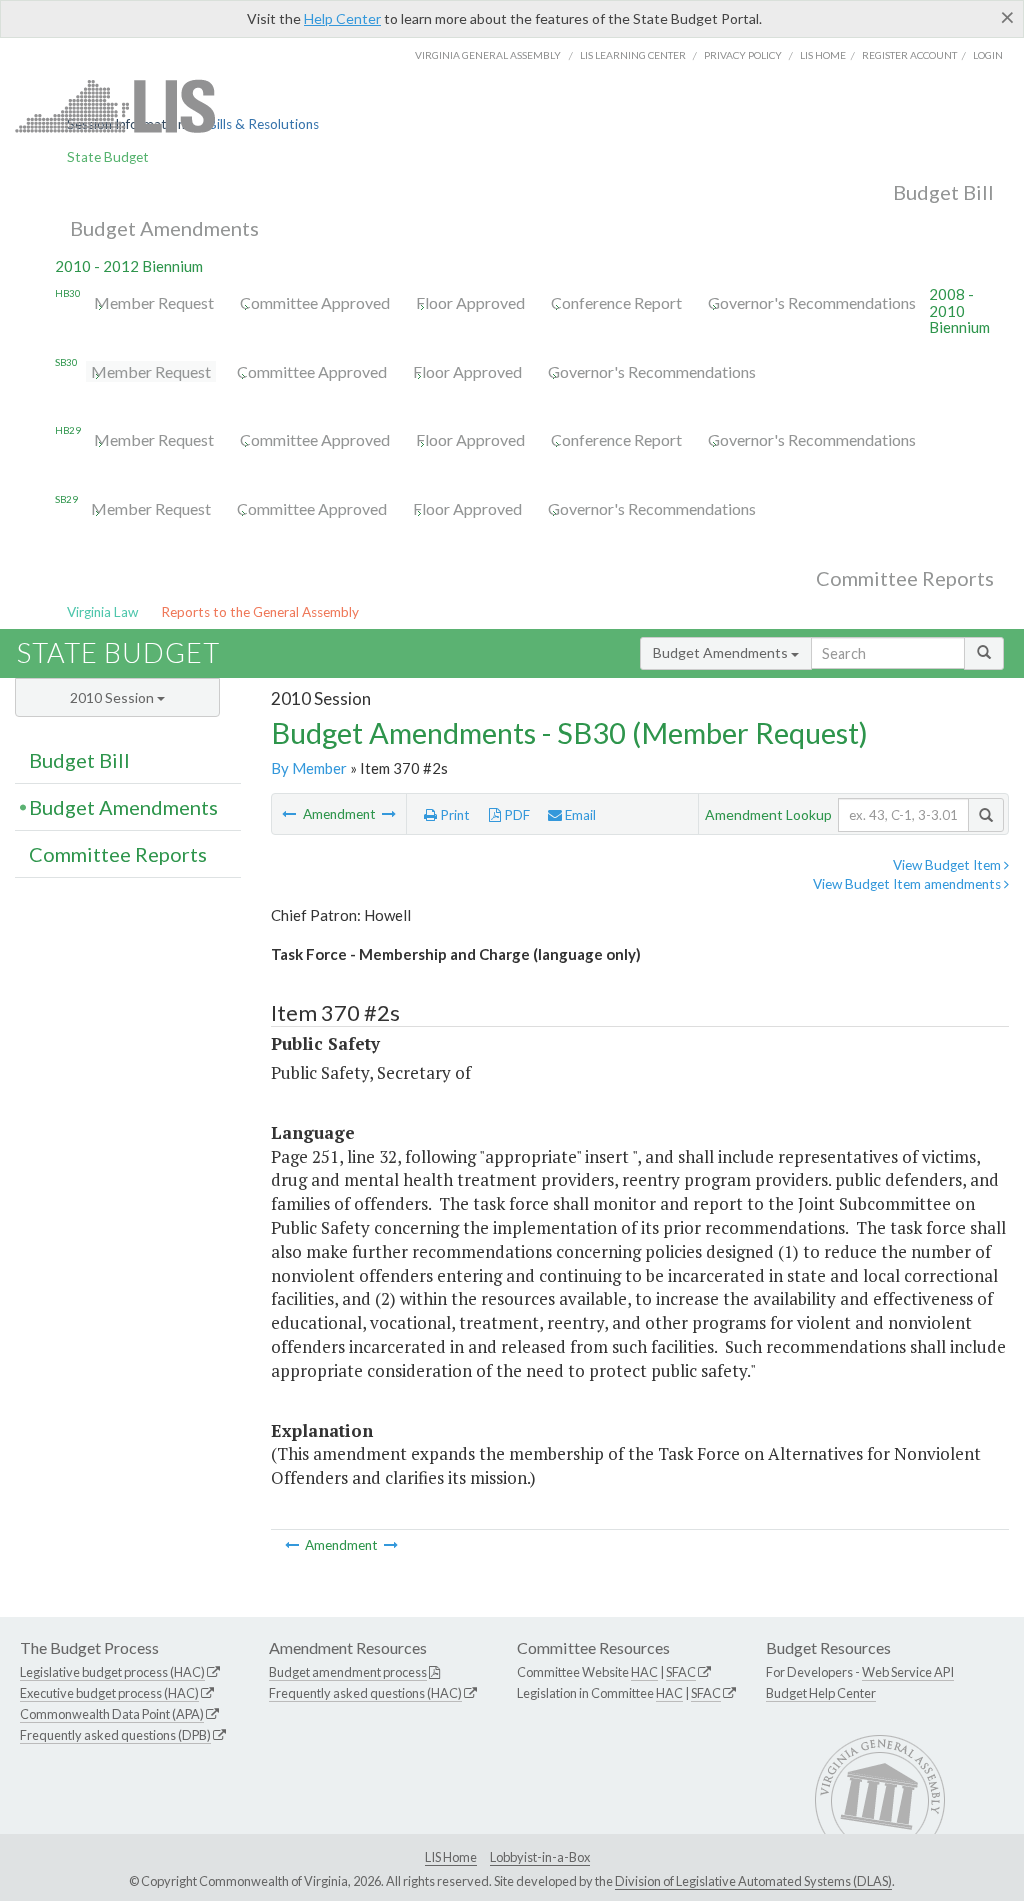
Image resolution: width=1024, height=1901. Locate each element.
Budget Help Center (821, 1693)
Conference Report (616, 302)
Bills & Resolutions (263, 124)
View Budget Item (948, 865)
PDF (515, 815)
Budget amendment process (348, 1672)
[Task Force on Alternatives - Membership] (290, 814)
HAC (644, 1672)
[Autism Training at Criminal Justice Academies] (389, 814)
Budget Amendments (164, 228)
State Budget (108, 157)
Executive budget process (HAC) (109, 1693)
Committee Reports (905, 578)
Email (579, 815)
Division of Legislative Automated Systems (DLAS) (753, 1881)
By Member (309, 768)
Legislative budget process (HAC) (112, 1672)
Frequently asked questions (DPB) (115, 1735)
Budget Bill (943, 192)
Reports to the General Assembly (260, 612)
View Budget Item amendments (908, 884)
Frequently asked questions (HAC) (365, 1693)
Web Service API (908, 1672)
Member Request (154, 302)
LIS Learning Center (633, 55)
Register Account (909, 55)
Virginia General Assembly (488, 55)
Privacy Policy (743, 55)
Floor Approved (470, 302)
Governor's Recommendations (812, 302)
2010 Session (113, 697)
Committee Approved (315, 302)
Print (453, 815)
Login (988, 55)
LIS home (823, 55)
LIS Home (451, 1857)
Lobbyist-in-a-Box (540, 1857)
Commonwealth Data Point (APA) (112, 1714)
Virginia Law (102, 612)
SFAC (681, 1672)
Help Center (342, 18)
